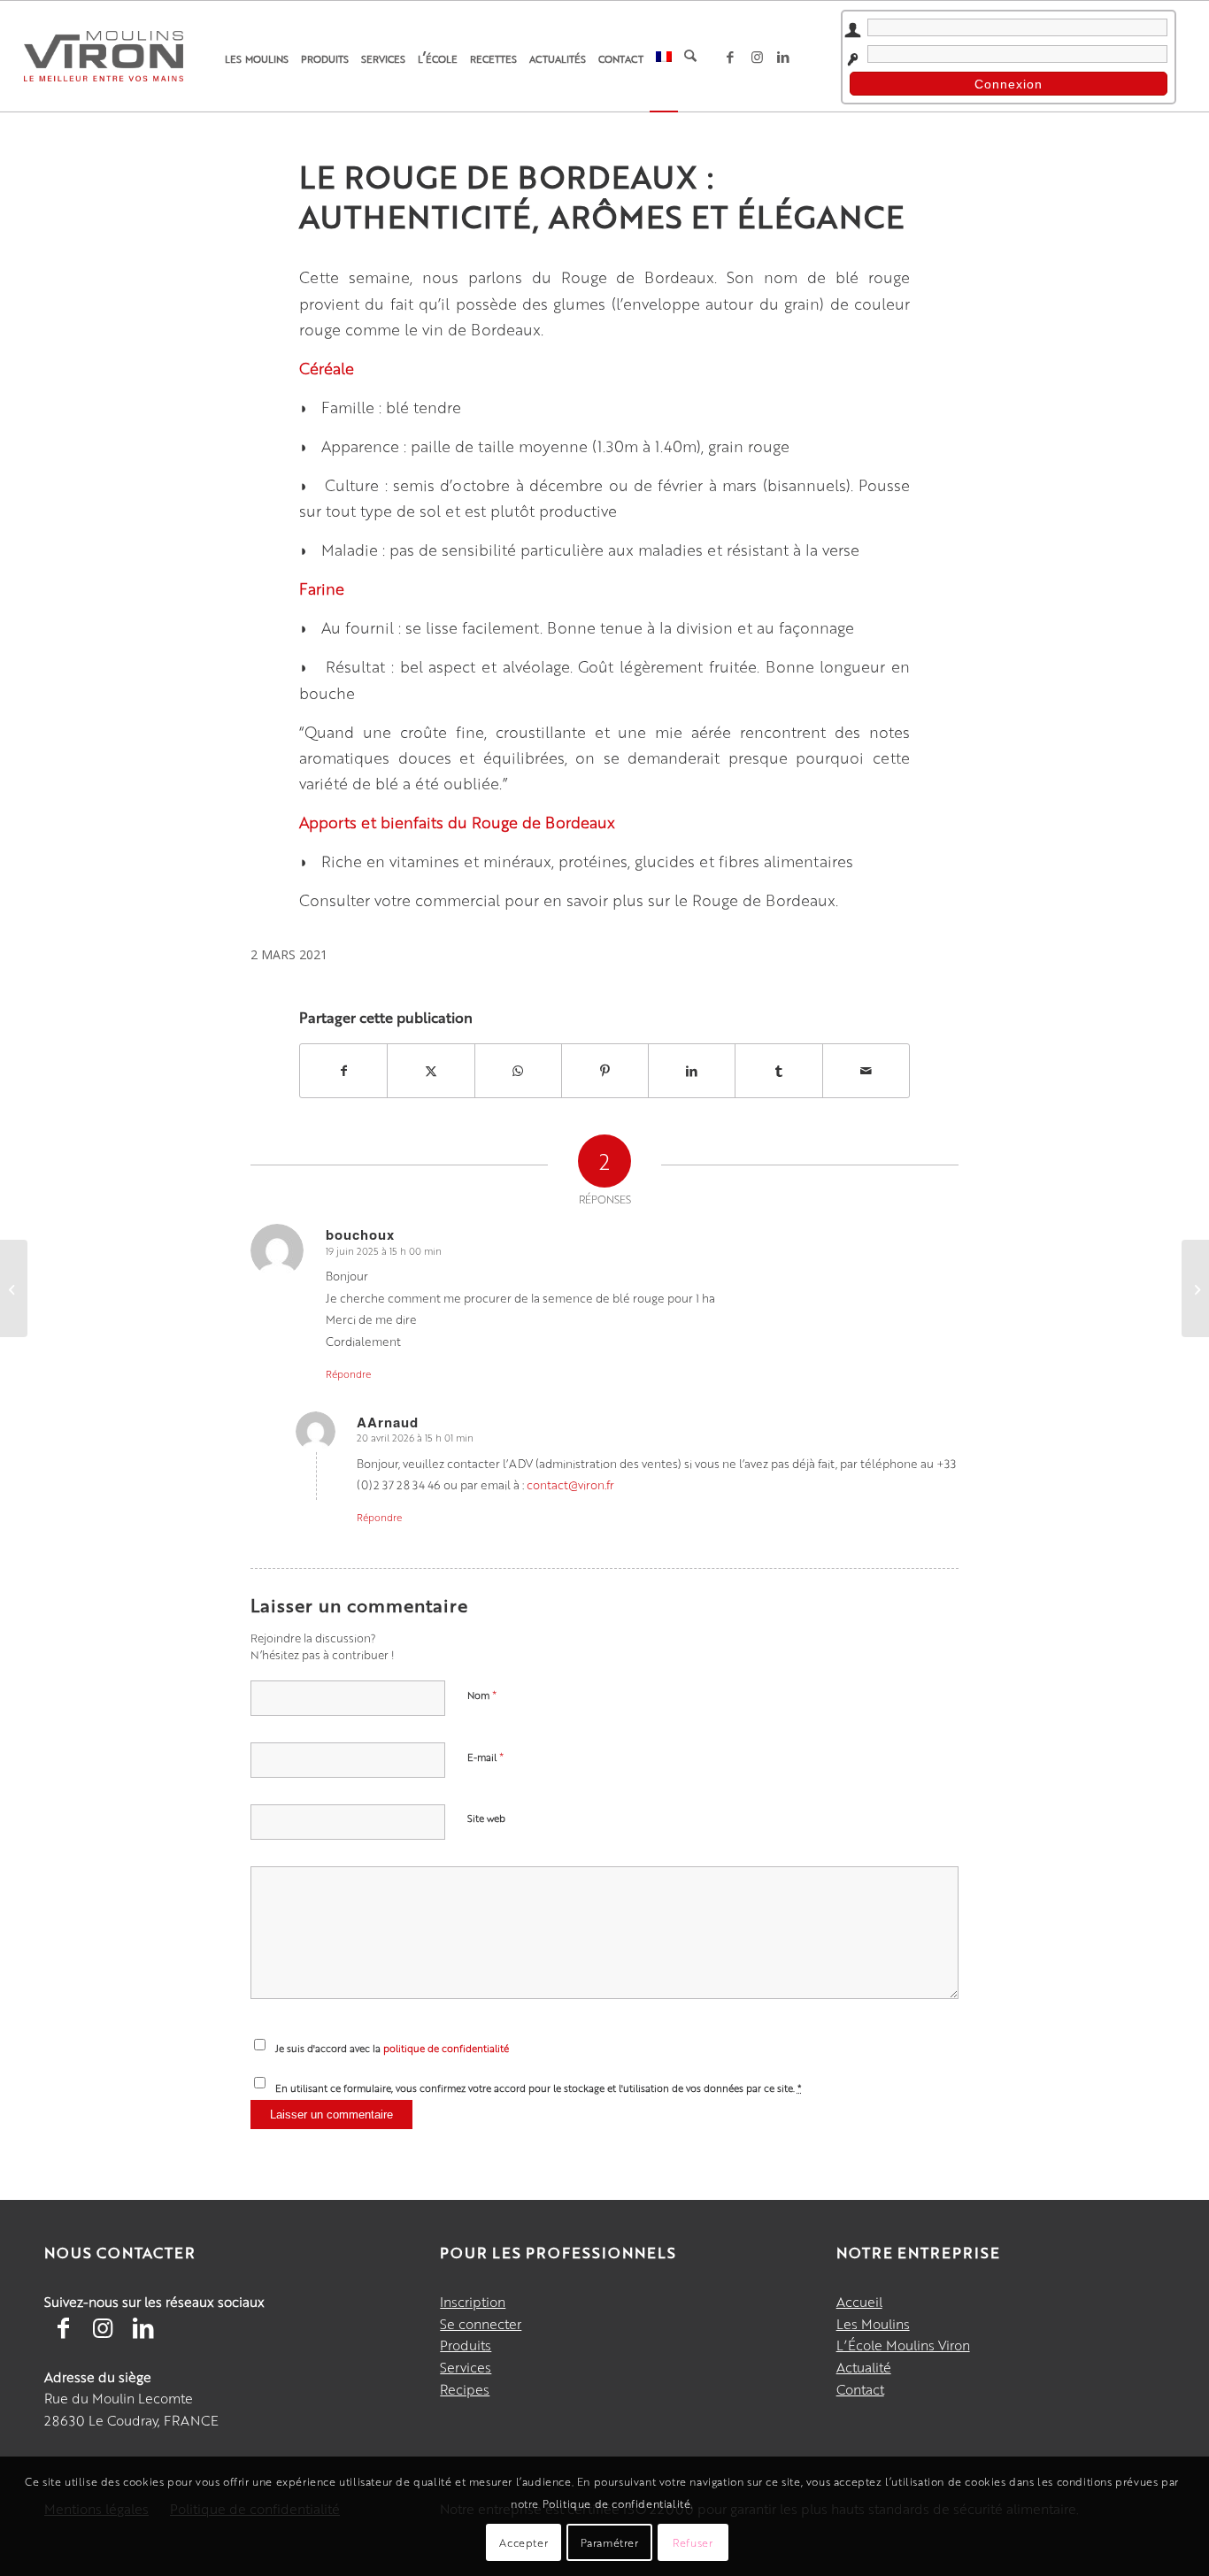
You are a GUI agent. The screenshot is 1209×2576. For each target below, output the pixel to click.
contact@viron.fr (570, 1484)
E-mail (485, 1756)
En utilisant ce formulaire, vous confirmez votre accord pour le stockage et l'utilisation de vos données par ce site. (539, 2088)
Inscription (473, 2301)
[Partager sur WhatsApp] (518, 1071)
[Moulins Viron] (104, 56)
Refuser (693, 2542)
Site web (486, 1818)
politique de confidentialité (446, 2048)
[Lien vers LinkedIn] (783, 57)
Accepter (524, 2542)
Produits (466, 2345)
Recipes (465, 2389)
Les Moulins (873, 2323)
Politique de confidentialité (617, 2503)
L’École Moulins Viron (903, 2345)
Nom (482, 1694)
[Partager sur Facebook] (343, 1071)
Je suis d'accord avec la (392, 2048)
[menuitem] (257, 56)
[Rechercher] (690, 56)
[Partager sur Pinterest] (605, 1071)
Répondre (348, 1374)
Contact (860, 2389)
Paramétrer (610, 2542)
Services (466, 2367)
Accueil (859, 2301)
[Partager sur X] (431, 1071)
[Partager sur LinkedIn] (692, 1071)
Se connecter (481, 2323)
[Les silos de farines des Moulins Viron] (1195, 1288)
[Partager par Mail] (866, 1071)
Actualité (864, 2367)
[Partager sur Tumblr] (778, 1071)
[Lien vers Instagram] (757, 57)
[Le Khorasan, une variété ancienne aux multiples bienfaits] (14, 1288)
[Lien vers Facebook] (730, 57)
